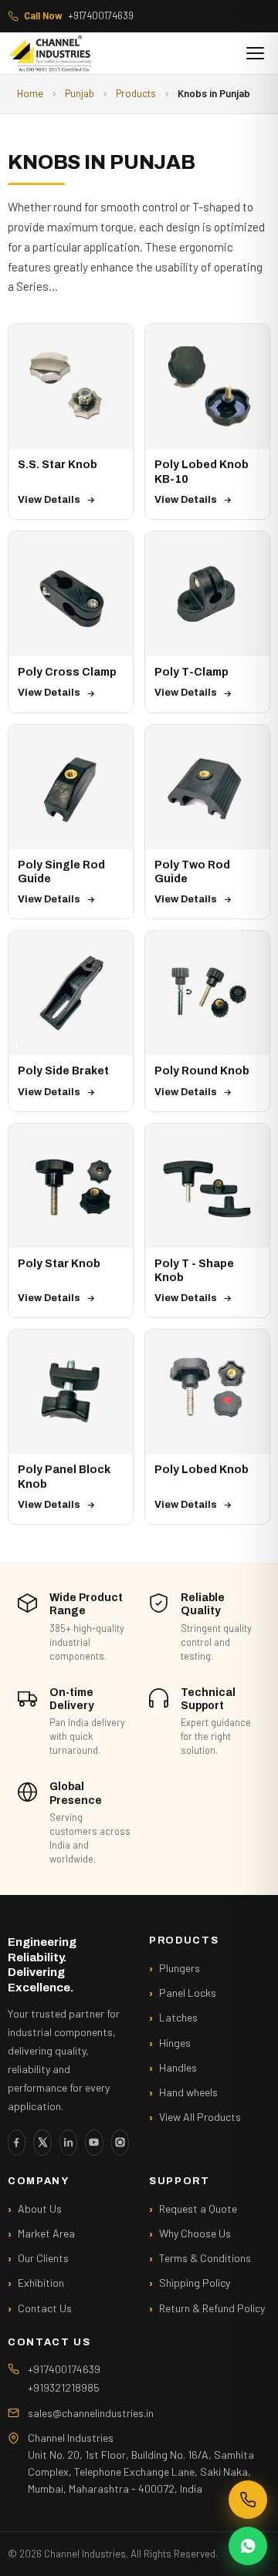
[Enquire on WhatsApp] (248, 2546)
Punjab (80, 93)
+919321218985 (64, 2387)
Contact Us (45, 2308)
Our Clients (43, 2258)
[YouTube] (94, 2143)
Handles (178, 2067)
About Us (40, 2208)
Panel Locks (188, 1993)
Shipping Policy (195, 2283)
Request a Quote (198, 2208)
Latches (178, 2017)
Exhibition (41, 2283)
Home (30, 93)
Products (136, 93)
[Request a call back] (248, 2500)
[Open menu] (255, 53)
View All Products (200, 2117)
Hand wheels (188, 2092)
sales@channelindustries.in (91, 2413)
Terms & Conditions (205, 2258)
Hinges (175, 2043)
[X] (42, 2143)
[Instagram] (120, 2143)
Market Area (46, 2233)
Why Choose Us (195, 2233)
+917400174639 (79, 15)
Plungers (180, 1968)
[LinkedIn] (68, 2143)
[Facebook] (17, 2143)
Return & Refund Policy (212, 2308)
